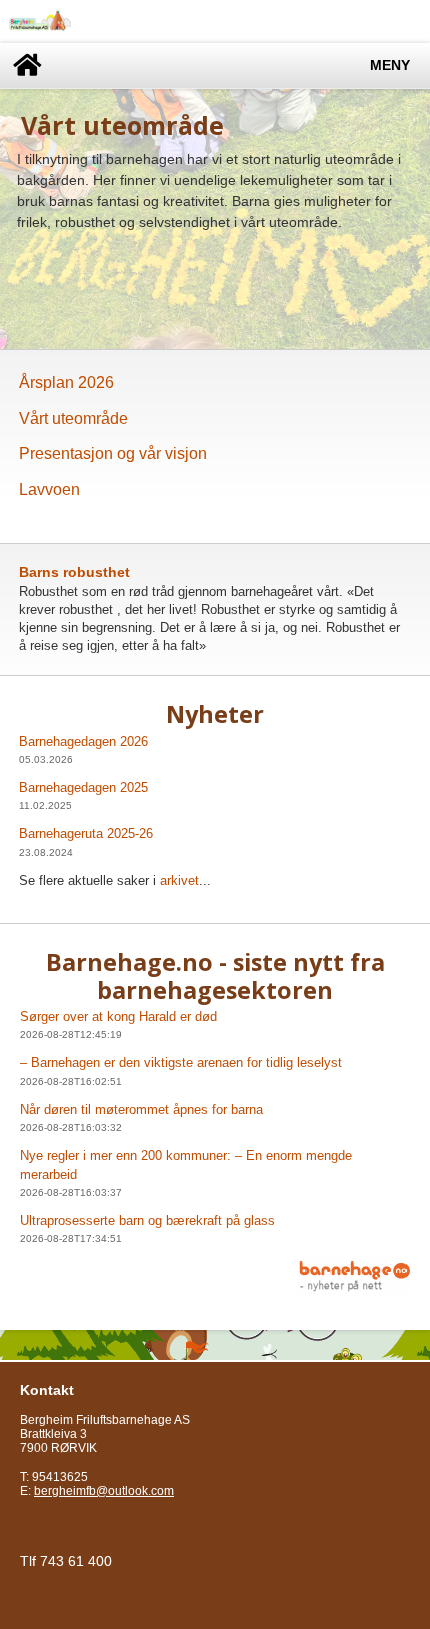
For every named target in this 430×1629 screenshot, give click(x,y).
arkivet (179, 880)
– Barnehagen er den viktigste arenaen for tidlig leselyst (181, 1062)
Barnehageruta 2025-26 (86, 833)
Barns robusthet (74, 572)
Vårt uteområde (73, 418)
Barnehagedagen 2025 (83, 787)
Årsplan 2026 (66, 382)
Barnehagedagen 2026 (83, 741)
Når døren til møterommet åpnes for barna (141, 1109)
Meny (390, 65)
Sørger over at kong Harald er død (118, 1016)
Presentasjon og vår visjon (113, 453)
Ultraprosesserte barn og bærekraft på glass (147, 1220)
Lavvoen (49, 489)
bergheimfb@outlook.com (104, 1491)
